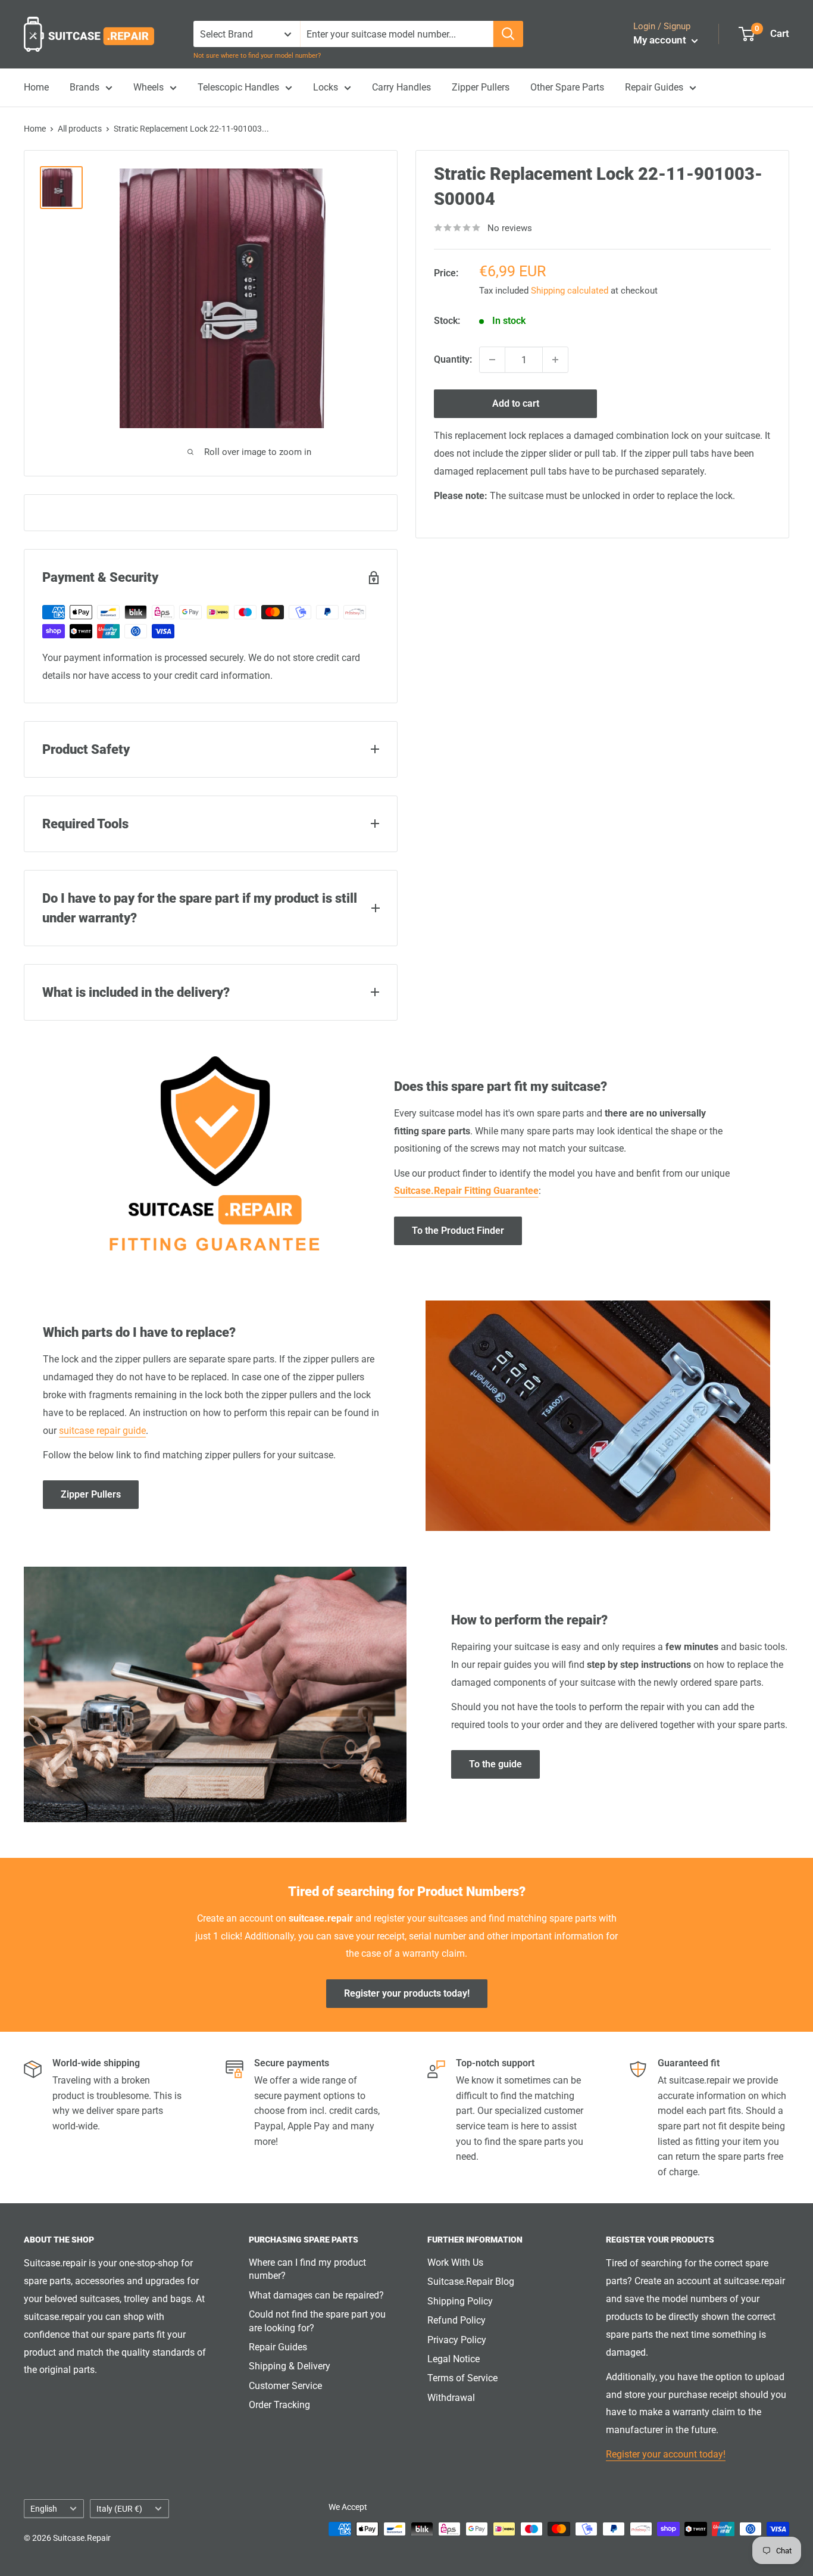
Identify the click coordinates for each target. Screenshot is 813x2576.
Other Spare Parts (567, 87)
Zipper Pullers (481, 87)
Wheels (148, 87)
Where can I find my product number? (307, 2269)
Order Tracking (279, 2405)
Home (36, 87)
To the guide (495, 1764)
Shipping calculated (570, 291)
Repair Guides (654, 87)
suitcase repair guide (102, 1431)
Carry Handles (401, 87)
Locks (326, 87)
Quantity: (453, 359)
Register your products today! (407, 1993)
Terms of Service (462, 2378)
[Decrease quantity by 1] (492, 360)
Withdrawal (451, 2398)
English (44, 2509)
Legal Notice (454, 2359)
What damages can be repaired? (316, 2295)
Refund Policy (456, 2320)
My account (661, 40)
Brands (85, 87)
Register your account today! (666, 2454)
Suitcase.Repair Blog (471, 2282)
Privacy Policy (457, 2340)
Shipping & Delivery (290, 2366)
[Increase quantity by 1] (555, 360)
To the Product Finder (458, 1231)
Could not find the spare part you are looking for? (317, 2321)
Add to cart (516, 403)
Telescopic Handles (238, 87)
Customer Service (285, 2386)
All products (80, 129)
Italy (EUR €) (119, 2509)
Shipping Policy (460, 2301)
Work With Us (455, 2262)
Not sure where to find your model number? (257, 56)
